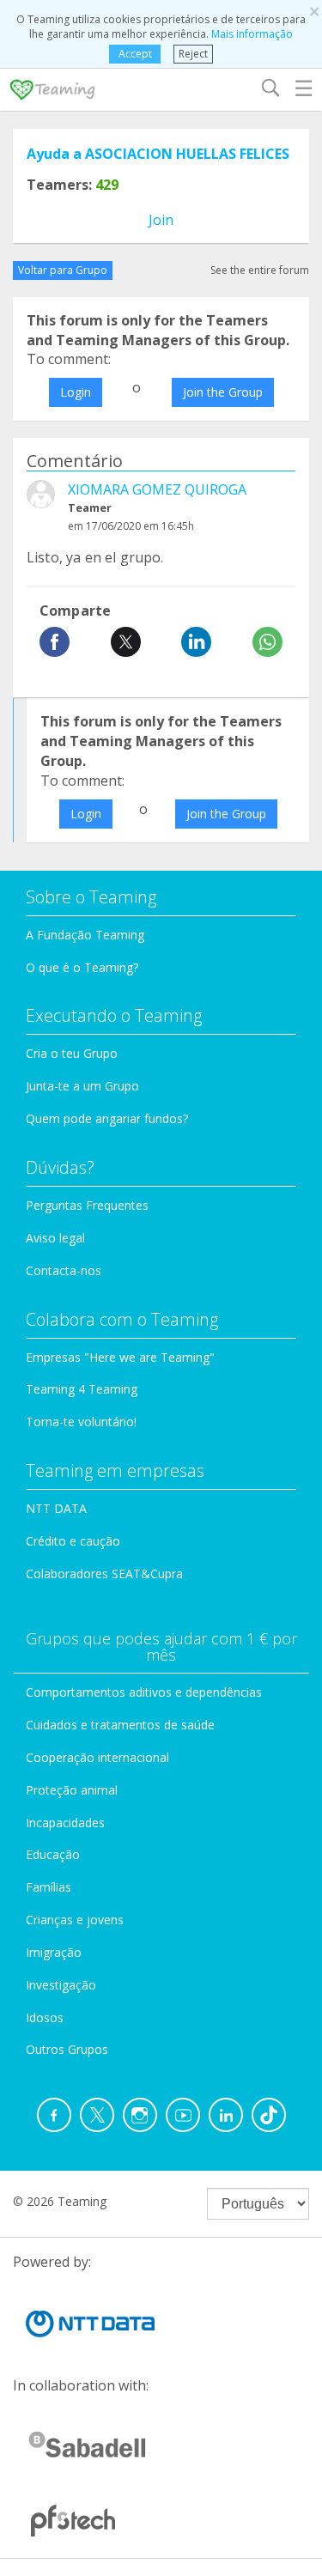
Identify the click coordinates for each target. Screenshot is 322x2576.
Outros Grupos (67, 2049)
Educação (53, 1854)
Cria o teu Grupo (72, 1053)
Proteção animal (72, 1790)
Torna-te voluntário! (81, 1422)
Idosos (45, 2017)
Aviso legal (55, 1238)
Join (161, 220)
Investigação (61, 1985)
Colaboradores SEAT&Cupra (104, 1574)
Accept (135, 54)
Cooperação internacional (97, 1757)
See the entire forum (260, 270)
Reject (193, 54)
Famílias (49, 1887)
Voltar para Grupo (63, 270)
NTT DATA (56, 1508)
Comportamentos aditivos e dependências (144, 1692)
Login (76, 392)
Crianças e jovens (75, 1920)
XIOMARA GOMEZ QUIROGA (157, 489)
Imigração (54, 1952)
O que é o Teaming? (82, 967)
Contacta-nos (64, 1270)
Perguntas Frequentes (87, 1205)
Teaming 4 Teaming (82, 1389)
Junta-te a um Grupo (82, 1086)
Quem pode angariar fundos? (107, 1118)
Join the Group (223, 392)
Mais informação (252, 34)
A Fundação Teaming (85, 935)
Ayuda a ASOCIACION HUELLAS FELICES (158, 154)
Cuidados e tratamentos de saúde (120, 1725)
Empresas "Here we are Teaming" (120, 1357)
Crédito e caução (73, 1541)
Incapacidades (65, 1823)
